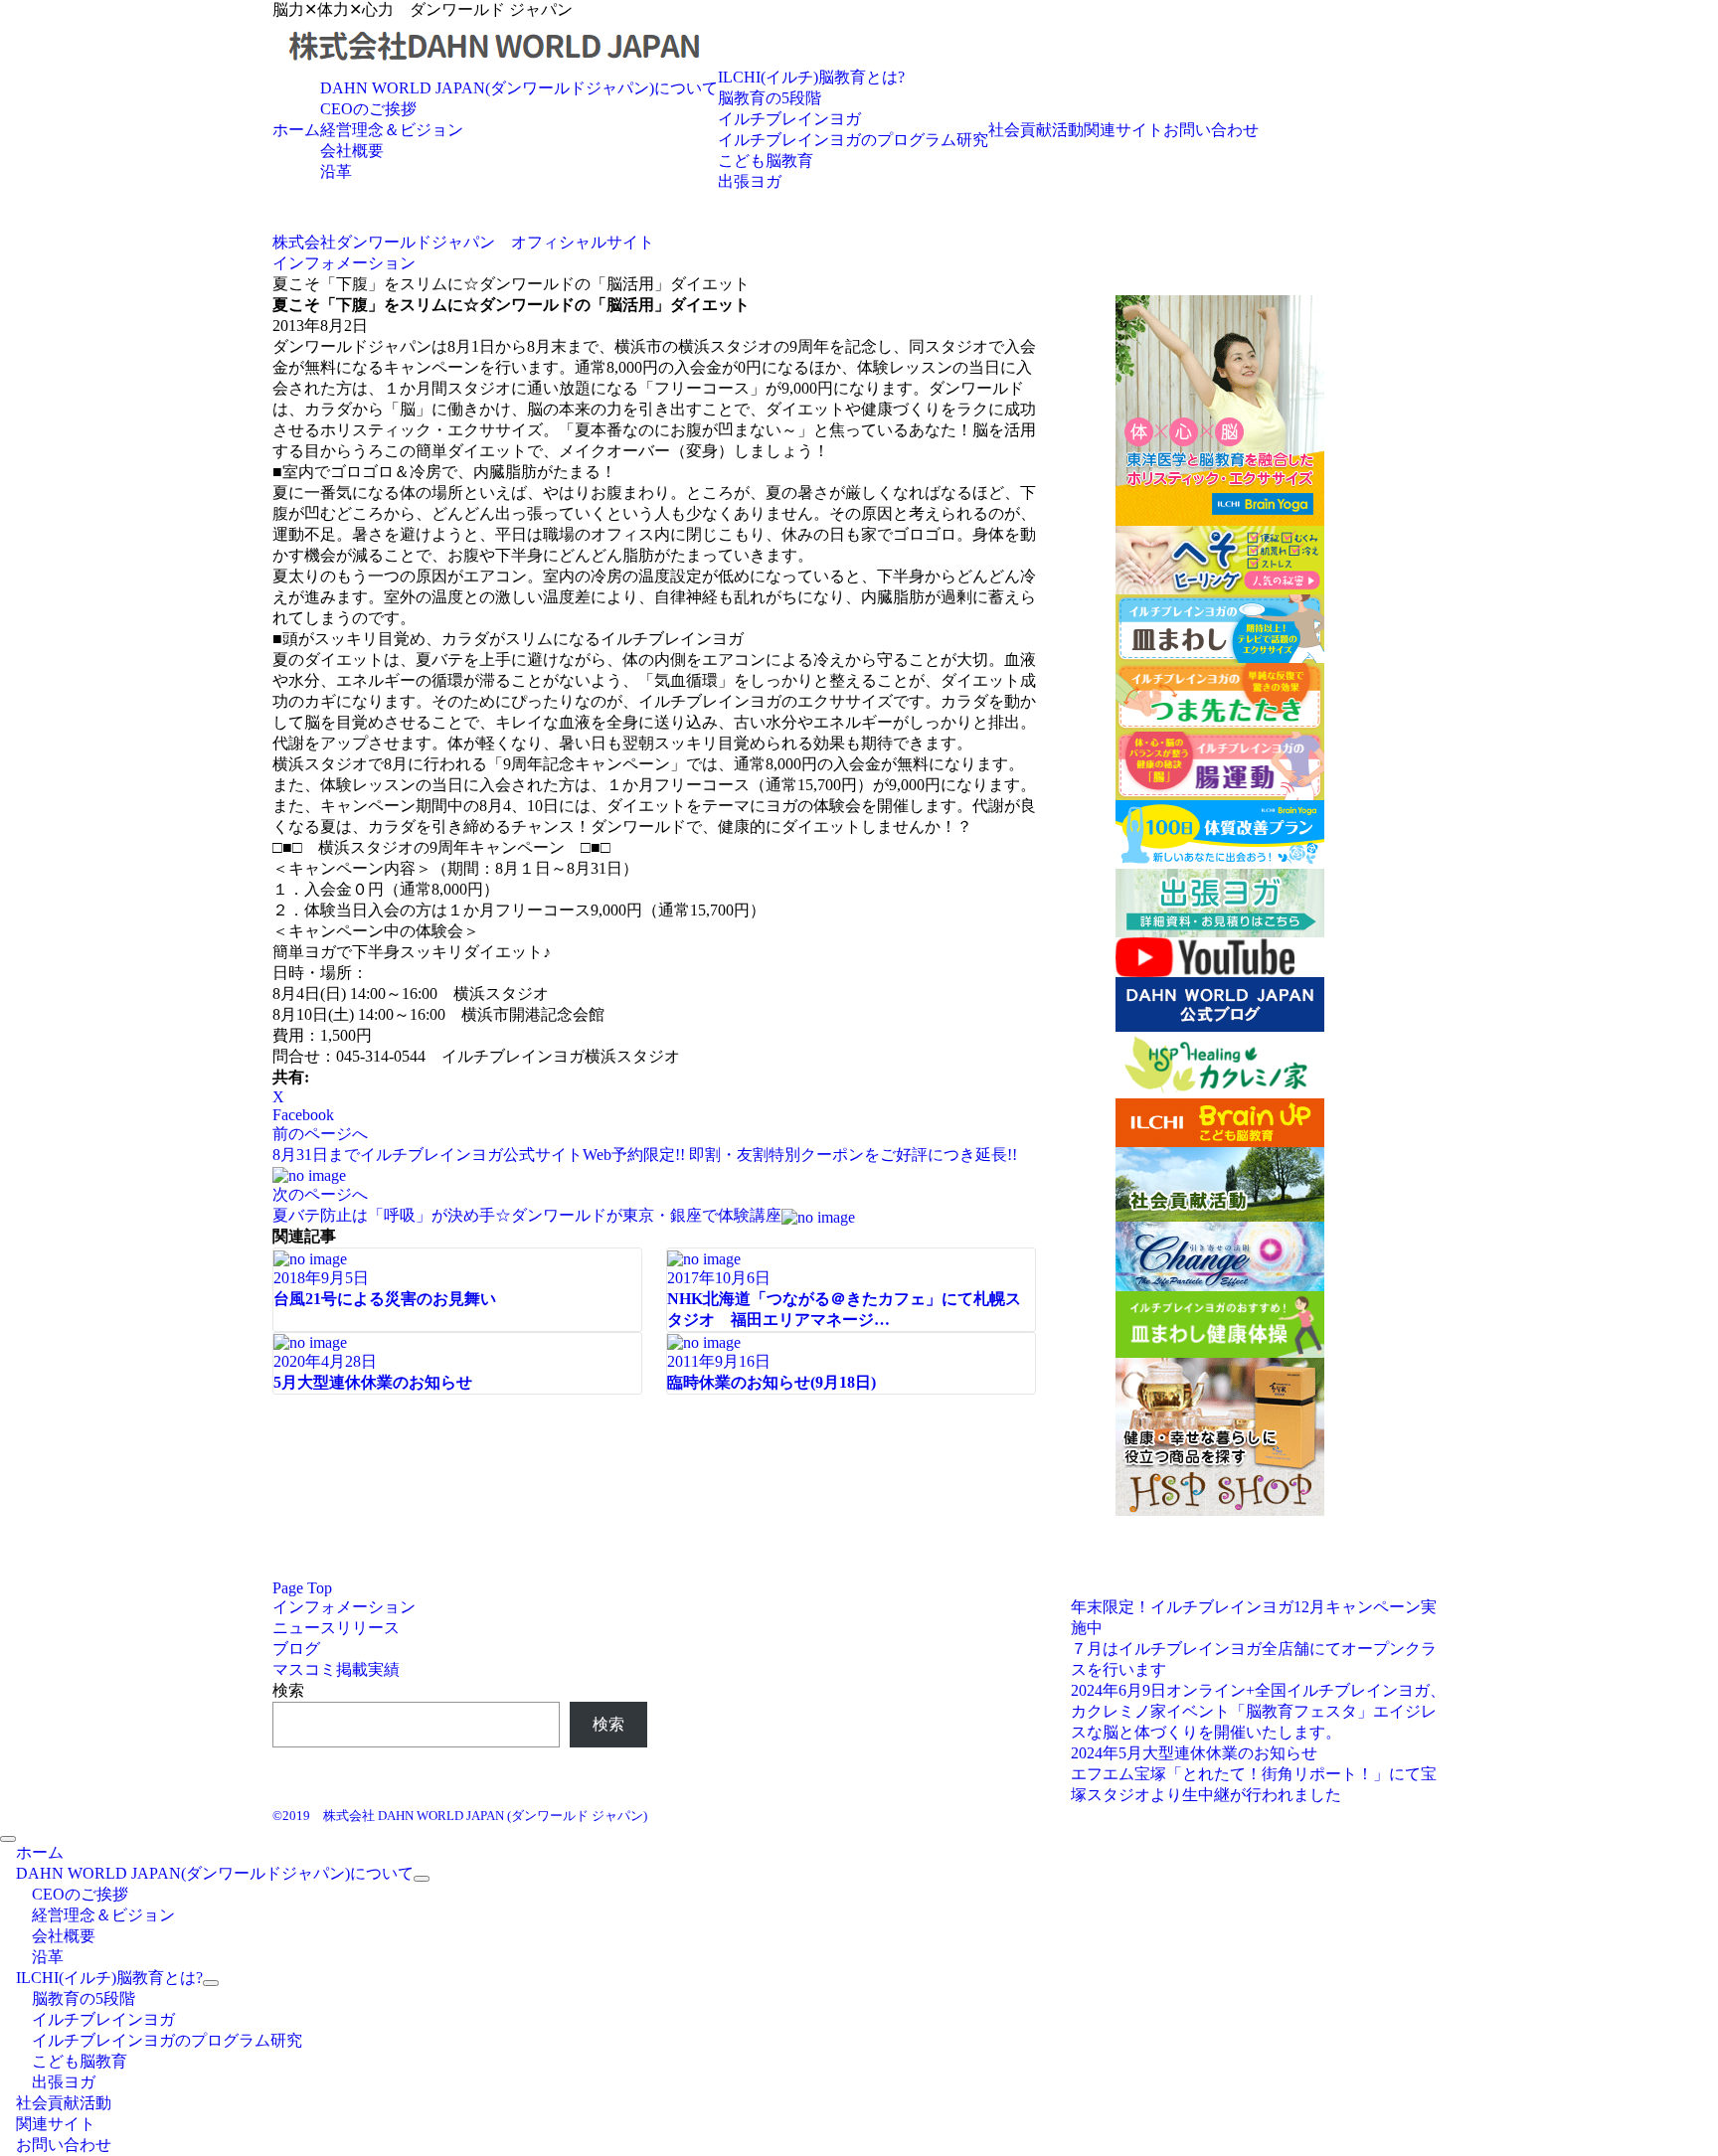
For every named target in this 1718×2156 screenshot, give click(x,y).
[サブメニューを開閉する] (422, 1879)
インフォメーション (344, 1607)
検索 (288, 1690)
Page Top (302, 1588)
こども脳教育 (766, 161)
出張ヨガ (750, 181)
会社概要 (352, 151)
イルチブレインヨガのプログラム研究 (853, 140)
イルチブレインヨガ (789, 119)
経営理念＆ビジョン (392, 130)
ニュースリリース (336, 1628)
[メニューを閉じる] (8, 1839)
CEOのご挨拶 (368, 109)
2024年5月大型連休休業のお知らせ (1194, 1753)
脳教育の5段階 (770, 98)
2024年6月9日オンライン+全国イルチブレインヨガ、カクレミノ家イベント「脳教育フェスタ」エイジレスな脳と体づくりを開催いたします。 (1258, 1711)
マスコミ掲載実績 (336, 1669)
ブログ (296, 1649)
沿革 (336, 171)
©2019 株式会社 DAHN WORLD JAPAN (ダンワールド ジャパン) (460, 1816)
